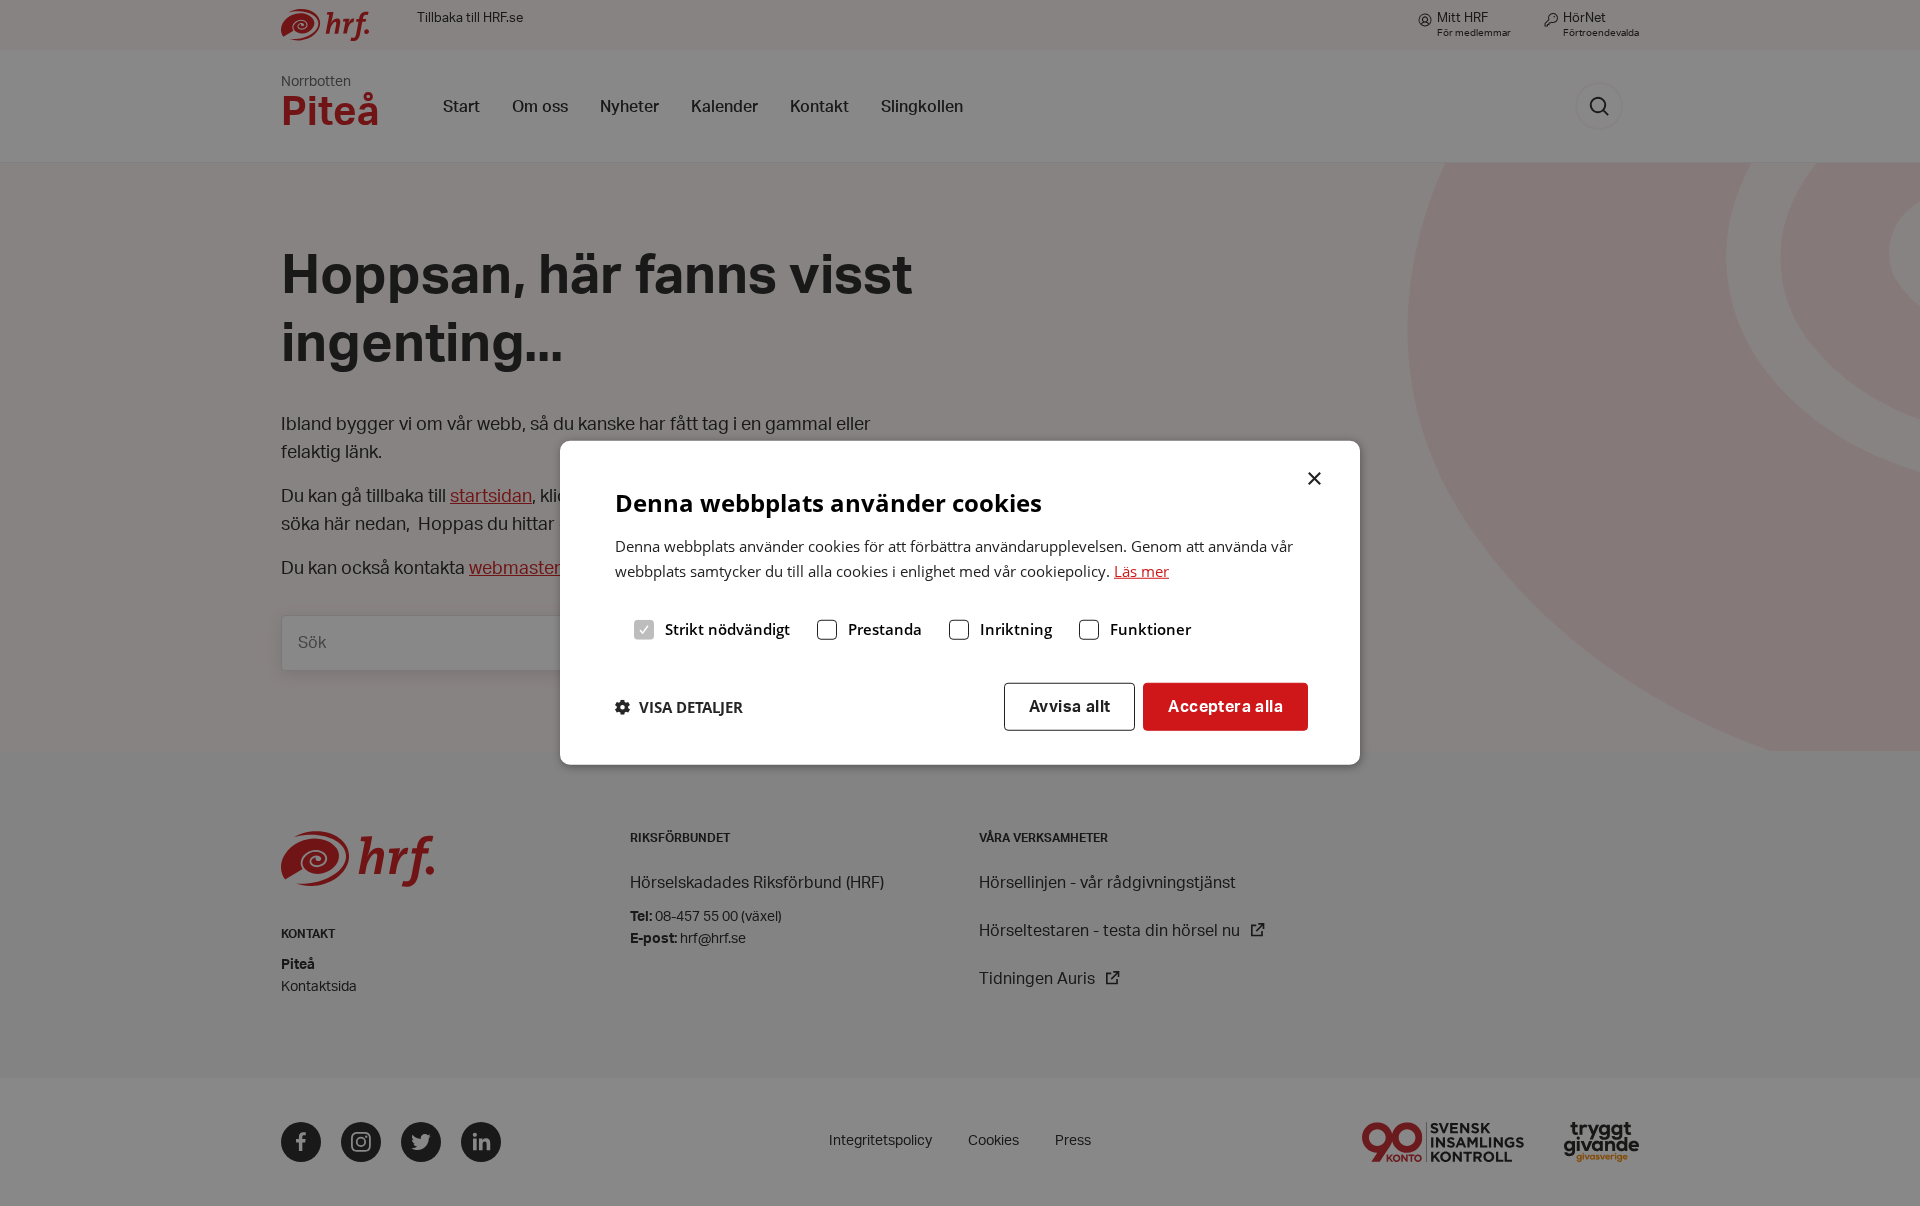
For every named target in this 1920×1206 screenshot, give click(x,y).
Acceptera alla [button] (1225, 706)
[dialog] (960, 603)
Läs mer (1141, 571)
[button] (679, 707)
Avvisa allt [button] (1069, 706)
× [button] (1315, 477)
